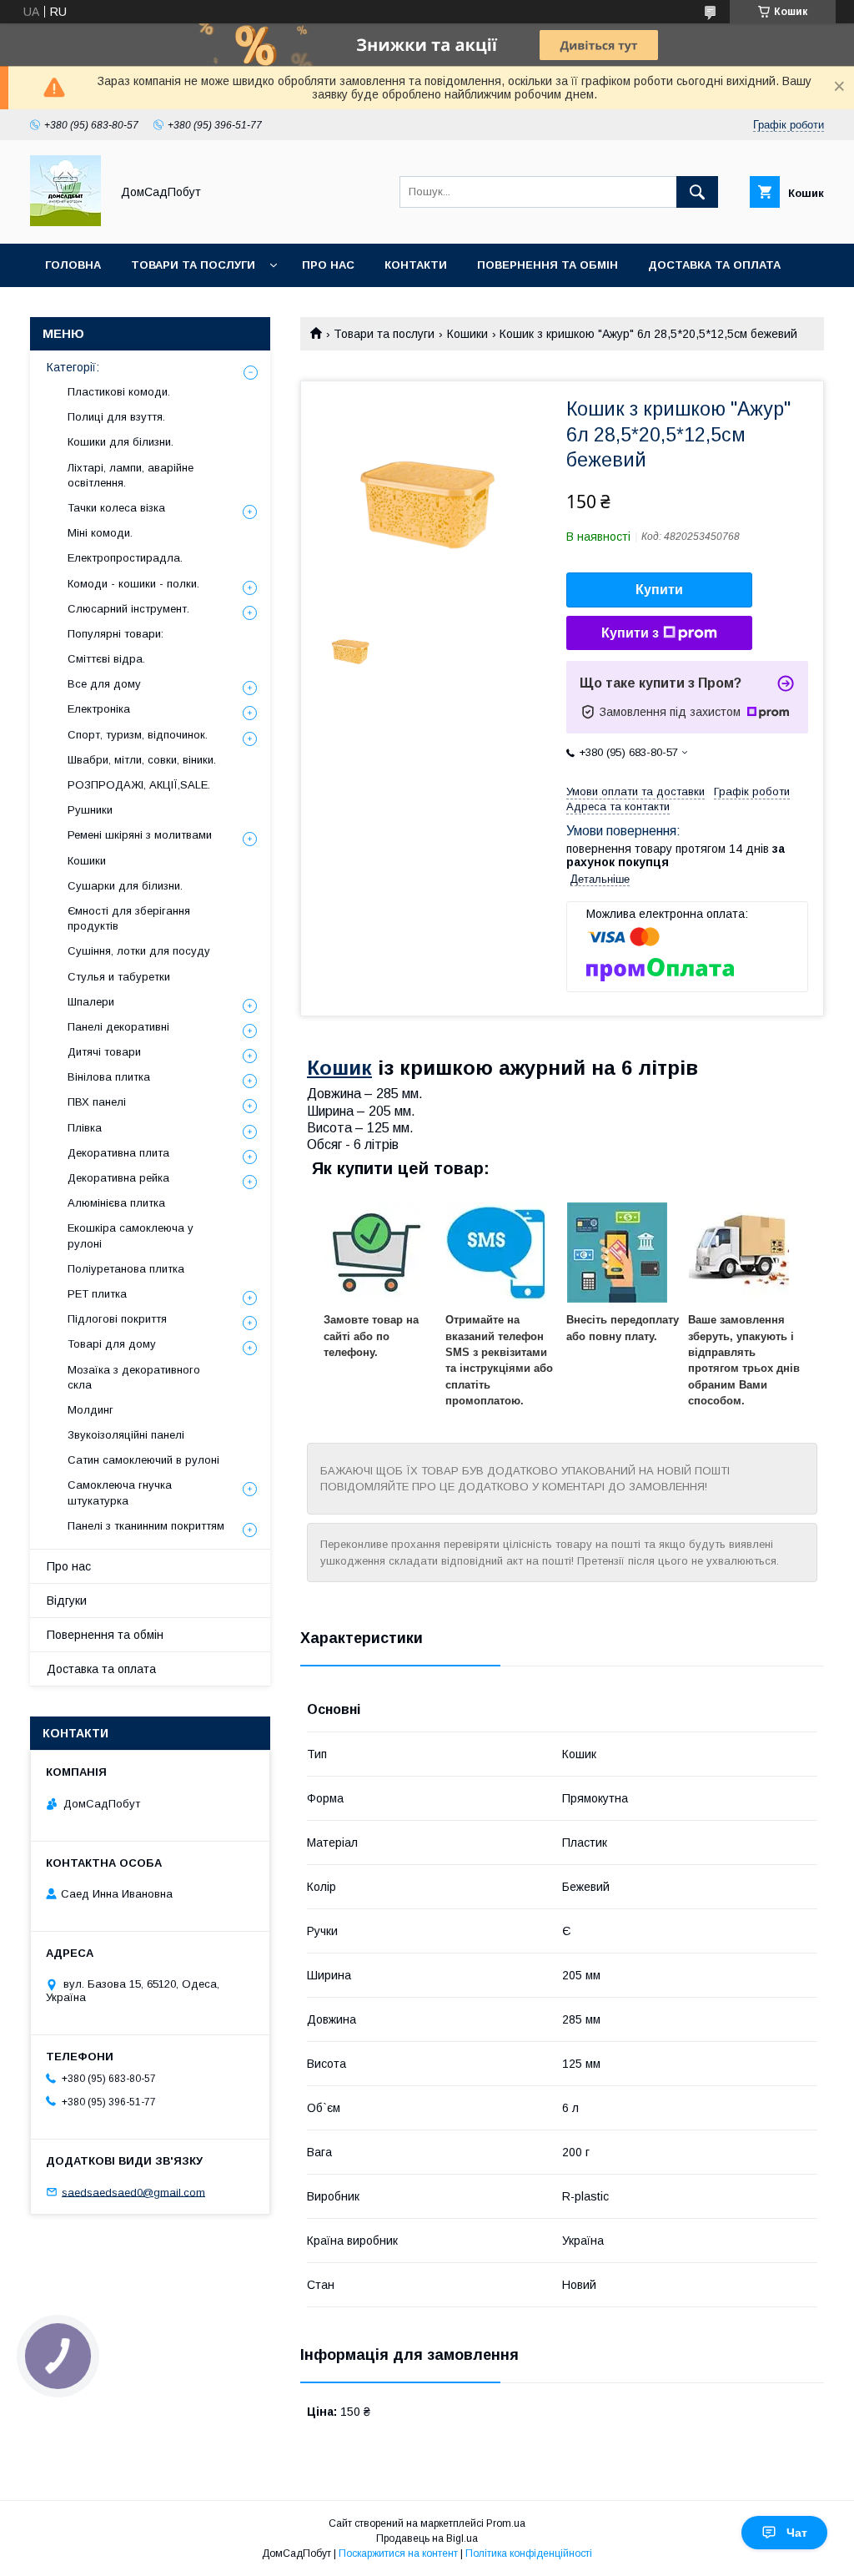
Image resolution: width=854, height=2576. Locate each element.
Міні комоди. (100, 533)
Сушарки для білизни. (125, 886)
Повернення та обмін (548, 265)
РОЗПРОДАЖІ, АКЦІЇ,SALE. (139, 785)
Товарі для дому (112, 1344)
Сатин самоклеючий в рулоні (143, 1460)
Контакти (416, 265)
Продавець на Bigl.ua (427, 2538)
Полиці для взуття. (116, 417)
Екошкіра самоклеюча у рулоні (131, 1235)
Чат (797, 2533)
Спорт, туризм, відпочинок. (138, 735)
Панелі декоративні (118, 1027)
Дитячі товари (104, 1052)
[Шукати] (697, 192)
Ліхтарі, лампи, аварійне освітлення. (131, 475)
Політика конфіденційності (529, 2553)
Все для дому (104, 684)
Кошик (339, 1068)
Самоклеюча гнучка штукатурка (120, 1492)
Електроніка (99, 709)
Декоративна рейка (118, 1178)
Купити (659, 590)
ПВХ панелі (97, 1102)
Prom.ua (506, 2523)
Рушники (90, 810)
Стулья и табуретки (119, 977)
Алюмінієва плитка (116, 1203)
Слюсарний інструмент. (128, 609)
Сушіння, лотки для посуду (139, 951)
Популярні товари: (116, 634)
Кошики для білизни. (121, 442)
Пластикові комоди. (119, 392)
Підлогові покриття (117, 1319)
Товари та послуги (193, 265)
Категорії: (73, 367)
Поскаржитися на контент (398, 2553)
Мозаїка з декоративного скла (134, 1377)
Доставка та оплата (714, 265)
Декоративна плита (118, 1153)
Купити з (630, 633)
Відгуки (67, 1601)
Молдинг (90, 1410)
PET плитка (97, 1294)
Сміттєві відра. (106, 659)
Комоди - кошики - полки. (133, 584)
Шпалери (91, 1002)
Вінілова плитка (109, 1077)
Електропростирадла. (125, 558)
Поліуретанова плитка (126, 1269)
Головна (73, 265)
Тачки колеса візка (116, 508)
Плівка (85, 1128)
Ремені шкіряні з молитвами (140, 835)
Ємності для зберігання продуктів (129, 918)
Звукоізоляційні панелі (126, 1435)
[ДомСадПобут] (65, 222)
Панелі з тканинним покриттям (146, 1526)
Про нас (328, 265)
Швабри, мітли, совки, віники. (142, 760)
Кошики (467, 334)
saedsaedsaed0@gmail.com (133, 2192)
